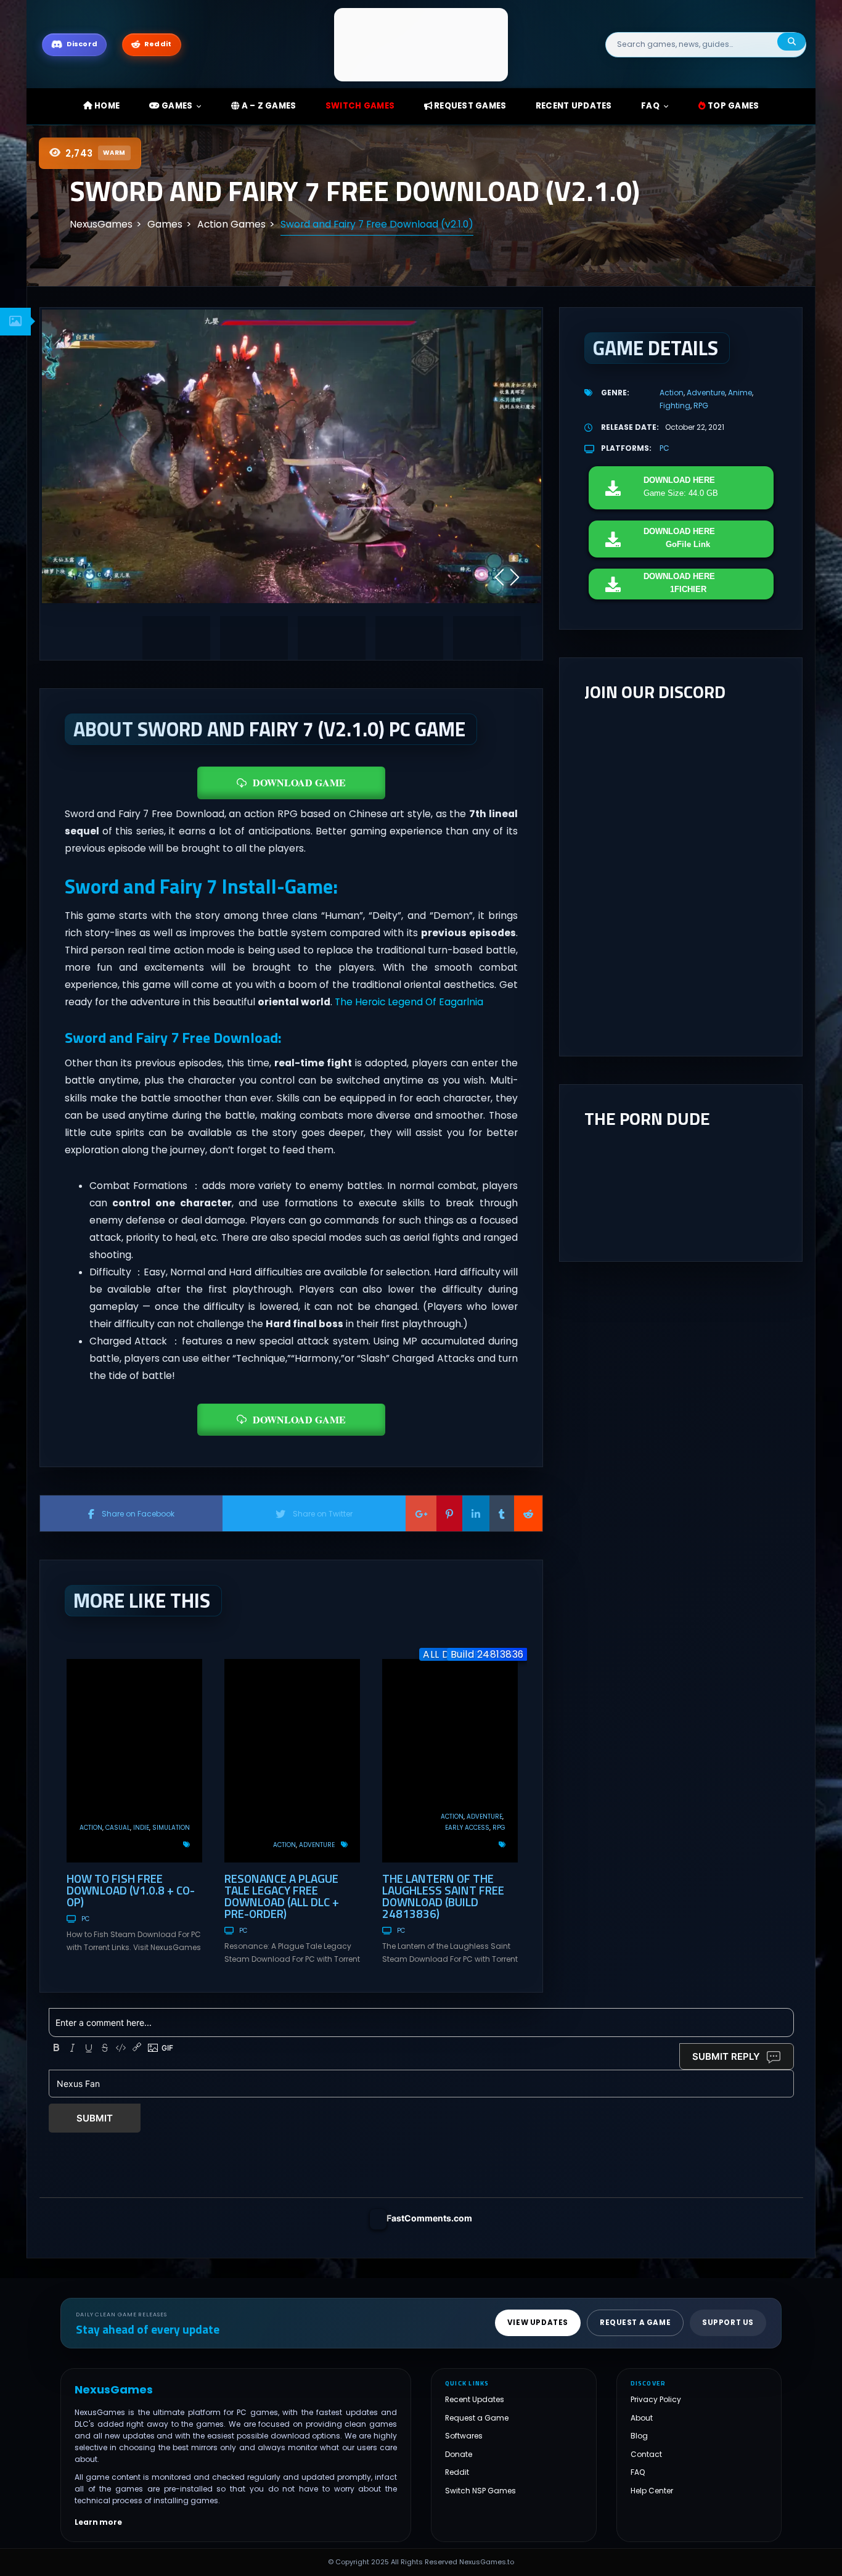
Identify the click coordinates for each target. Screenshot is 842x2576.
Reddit (457, 2473)
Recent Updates (475, 2399)
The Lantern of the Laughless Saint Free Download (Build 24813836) (443, 1896)
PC (85, 1919)
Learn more (98, 2522)
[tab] (15, 322)
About (642, 2418)
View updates (538, 2323)
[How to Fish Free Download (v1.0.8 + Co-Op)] (134, 1761)
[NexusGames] (421, 44)
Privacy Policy (656, 2399)
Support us (728, 2323)
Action (91, 1828)
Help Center (652, 2491)
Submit (95, 2118)
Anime (740, 393)
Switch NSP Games (480, 2491)
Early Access (467, 1828)
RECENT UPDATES (574, 106)
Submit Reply (726, 2056)
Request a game (635, 2323)
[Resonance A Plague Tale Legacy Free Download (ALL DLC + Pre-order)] (292, 1761)
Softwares (464, 2436)
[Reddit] (528, 1513)
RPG (499, 1828)
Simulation (171, 1828)
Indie (141, 1828)
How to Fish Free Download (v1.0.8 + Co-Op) (131, 1890)
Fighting (675, 405)
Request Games (469, 106)
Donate (459, 2454)
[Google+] (421, 1513)
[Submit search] (791, 42)
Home (106, 106)
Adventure (317, 1845)
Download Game (299, 782)
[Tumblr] (502, 1513)
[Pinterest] (449, 1513)
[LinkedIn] (476, 1513)
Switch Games (360, 106)
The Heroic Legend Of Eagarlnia (409, 1002)
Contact (646, 2454)
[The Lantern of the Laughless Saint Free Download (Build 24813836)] (450, 1761)
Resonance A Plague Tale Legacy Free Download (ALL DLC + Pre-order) (282, 1896)
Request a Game (477, 2418)
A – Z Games (268, 106)
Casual (118, 1828)
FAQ (650, 106)
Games (176, 106)
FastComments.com (429, 2218)
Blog (639, 2436)
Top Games (733, 106)
